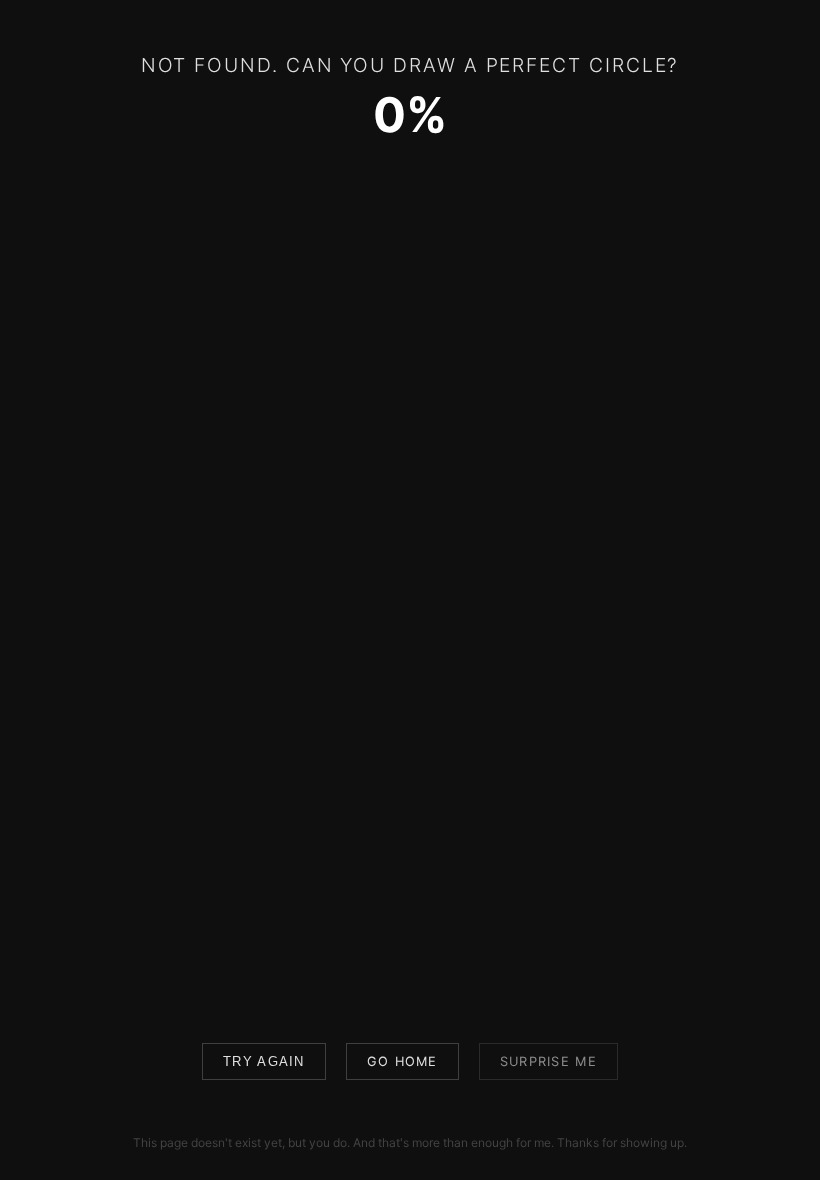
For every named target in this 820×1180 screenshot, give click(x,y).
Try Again (264, 1061)
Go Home (402, 1061)
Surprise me (548, 1061)
